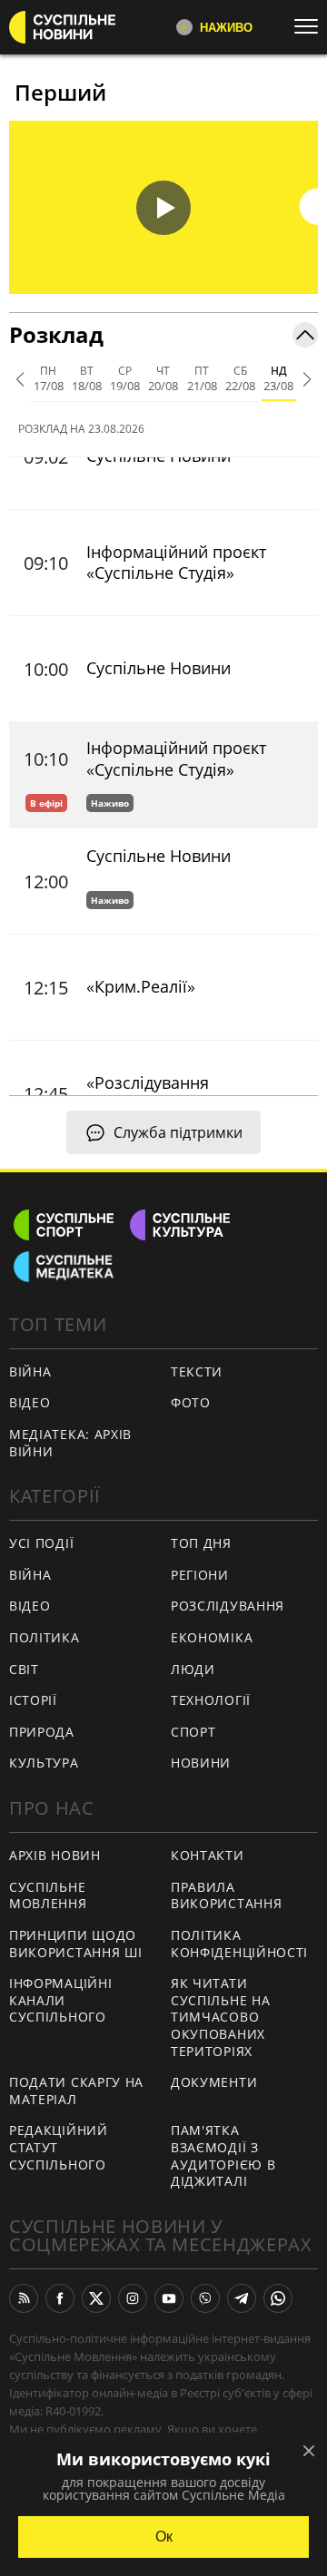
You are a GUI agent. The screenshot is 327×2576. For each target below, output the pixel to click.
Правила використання (226, 1895)
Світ (24, 1669)
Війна (30, 1371)
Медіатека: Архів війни (70, 1443)
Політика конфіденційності (239, 1944)
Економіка (212, 1637)
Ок (164, 2537)
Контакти (208, 1855)
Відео (30, 1402)
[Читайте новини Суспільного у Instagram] (133, 2298)
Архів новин (55, 1855)
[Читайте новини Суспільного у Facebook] (60, 2298)
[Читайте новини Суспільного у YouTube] (169, 2298)
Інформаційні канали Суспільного (60, 2000)
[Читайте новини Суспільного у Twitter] (96, 2298)
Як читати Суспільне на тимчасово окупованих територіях (220, 2017)
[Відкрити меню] (311, 26)
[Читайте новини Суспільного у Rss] (24, 2298)
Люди (193, 1669)
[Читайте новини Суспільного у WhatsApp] (278, 2298)
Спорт (193, 1732)
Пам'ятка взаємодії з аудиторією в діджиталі (223, 2155)
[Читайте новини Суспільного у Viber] (205, 2298)
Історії (33, 1700)
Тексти (197, 1371)
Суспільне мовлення (48, 1895)
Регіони (200, 1575)
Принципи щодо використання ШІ (76, 1944)
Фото (191, 1402)
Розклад (56, 334)
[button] (163, 207)
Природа (42, 1732)
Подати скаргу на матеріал (76, 2091)
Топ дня (201, 1543)
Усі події (41, 1543)
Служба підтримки (178, 1132)
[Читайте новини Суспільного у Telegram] (242, 2298)
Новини (201, 1763)
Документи (214, 2082)
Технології (211, 1700)
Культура (44, 1763)
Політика (45, 1637)
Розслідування (228, 1606)
